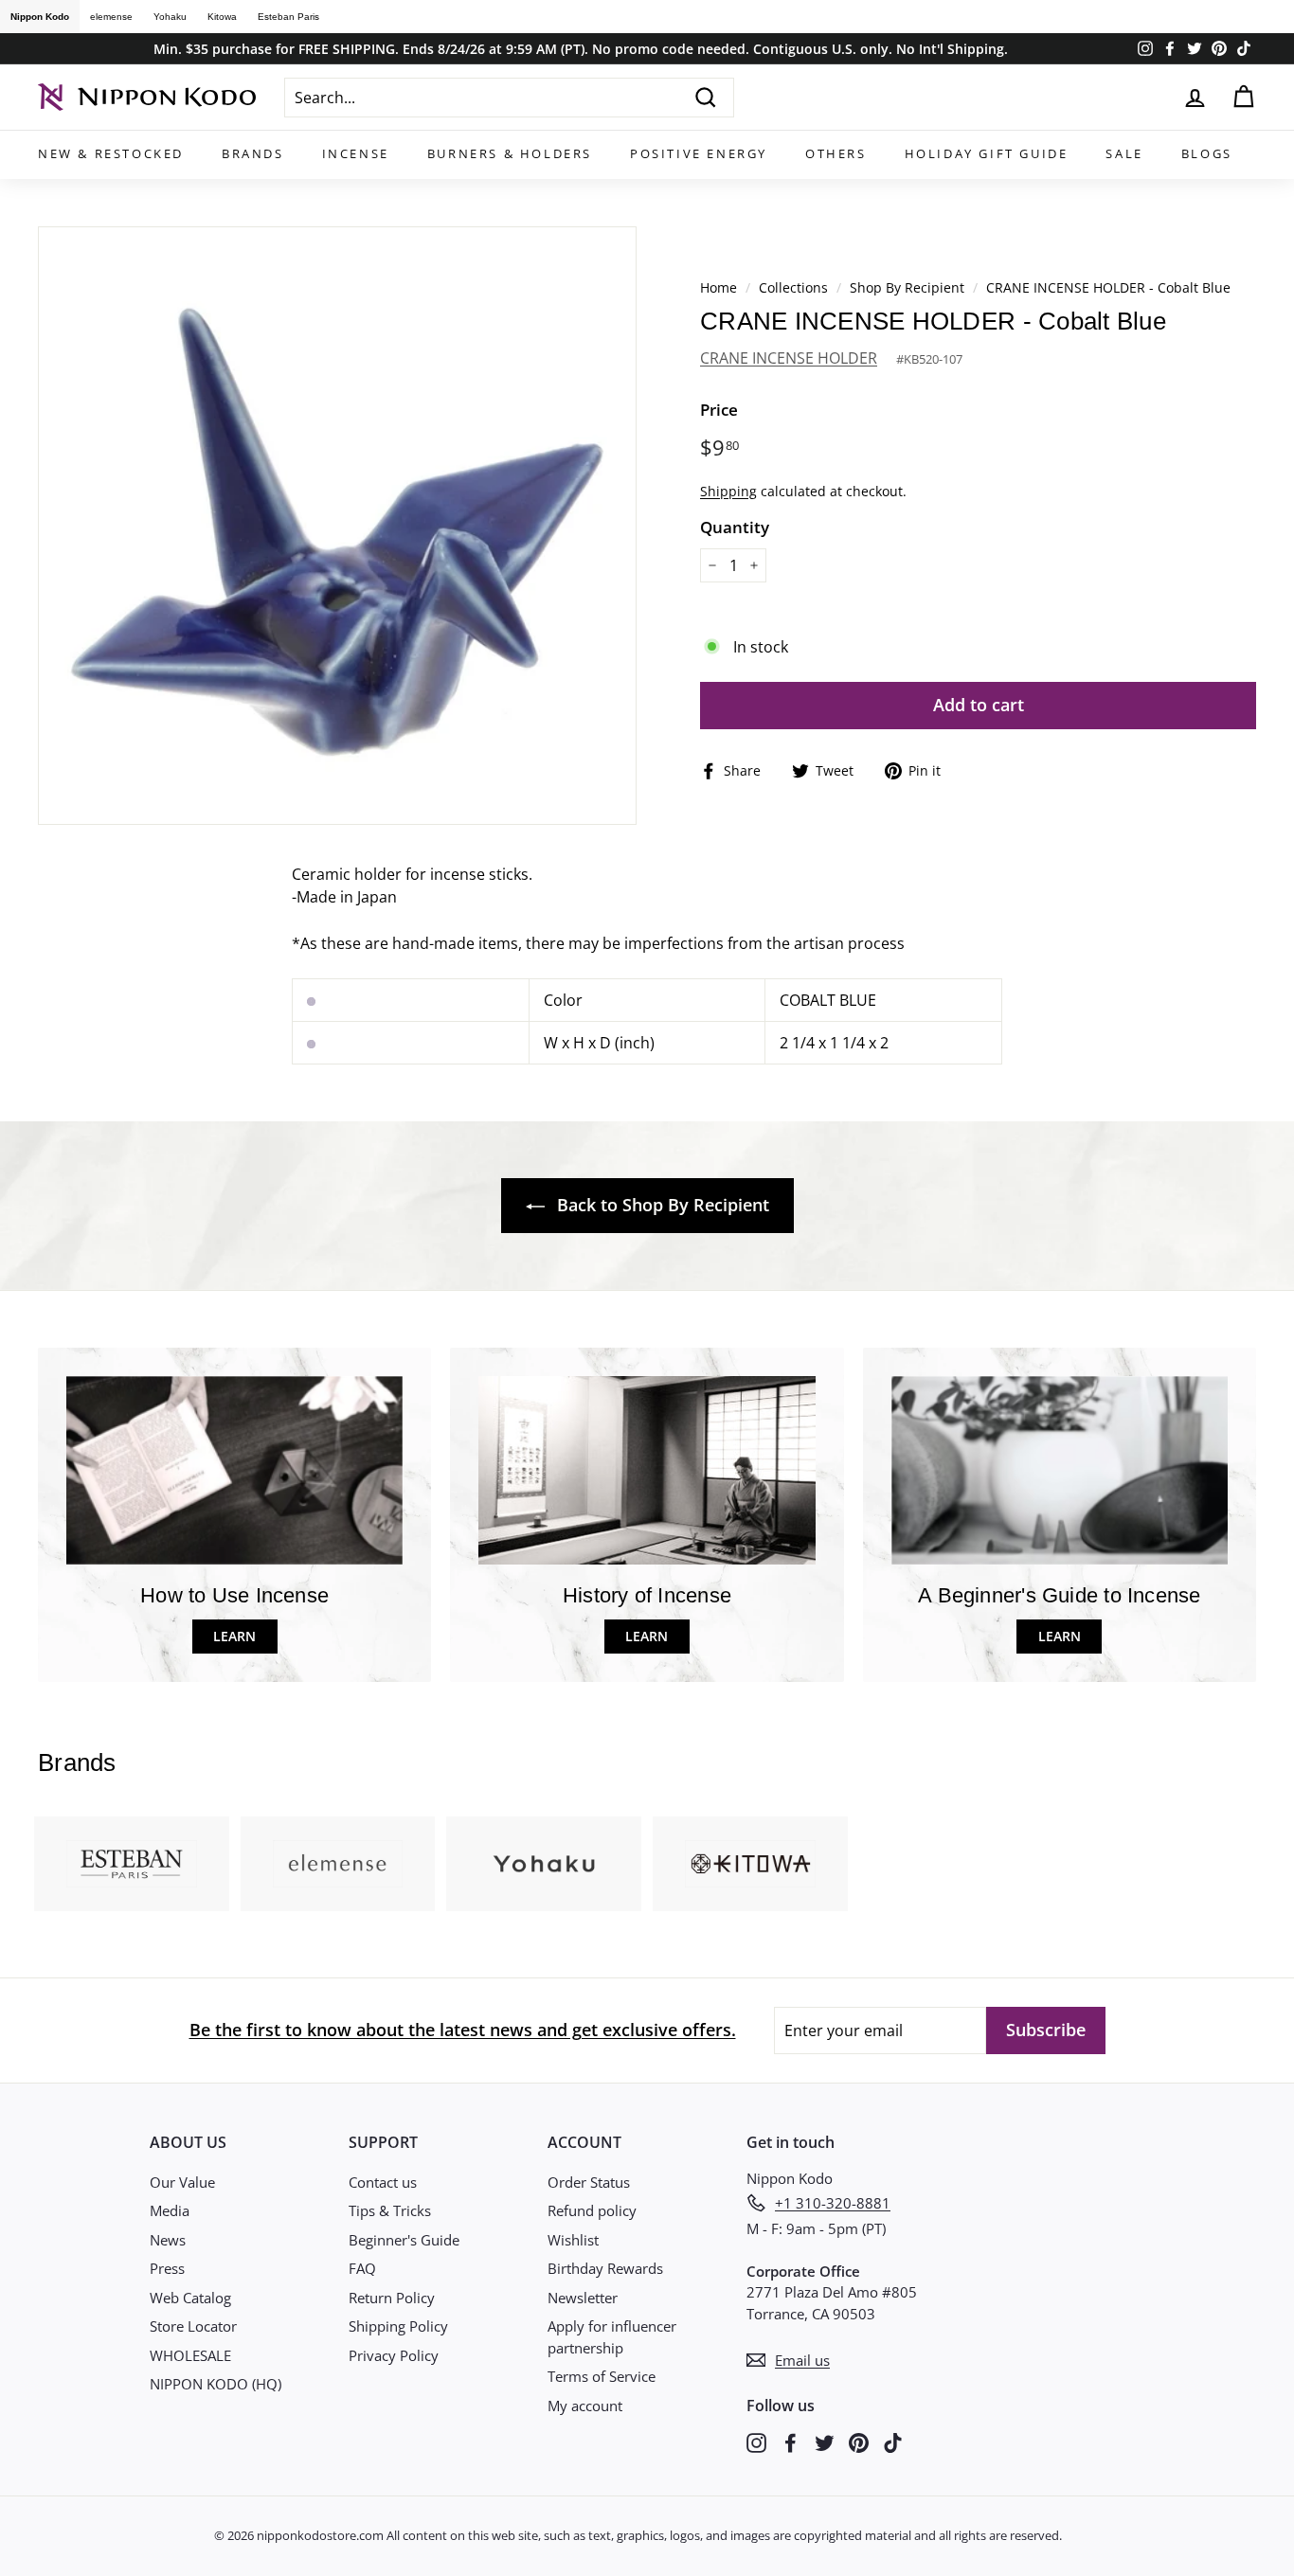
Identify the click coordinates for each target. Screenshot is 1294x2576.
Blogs (1207, 153)
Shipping (728, 491)
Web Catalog (190, 2298)
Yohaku (170, 17)
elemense (111, 17)
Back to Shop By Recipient (661, 1205)
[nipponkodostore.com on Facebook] (791, 2442)
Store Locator (193, 2326)
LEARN (234, 1636)
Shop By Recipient (907, 287)
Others (836, 153)
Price (719, 410)
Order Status (589, 2182)
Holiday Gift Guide (987, 153)
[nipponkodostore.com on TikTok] (893, 2442)
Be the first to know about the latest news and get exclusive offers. (463, 2030)
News (168, 2240)
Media (170, 2210)
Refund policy (592, 2210)
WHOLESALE (190, 2355)
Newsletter (583, 2298)
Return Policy (392, 2298)
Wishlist (573, 2240)
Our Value (182, 2182)
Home (719, 287)
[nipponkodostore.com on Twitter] (825, 2442)
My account (585, 2406)
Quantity (735, 527)
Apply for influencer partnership (612, 2337)
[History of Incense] (647, 1471)
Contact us (383, 2182)
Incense (356, 153)
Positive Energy (699, 153)
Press (167, 2268)
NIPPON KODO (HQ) (216, 2384)
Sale (1124, 153)
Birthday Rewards (605, 2268)
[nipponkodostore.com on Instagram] (756, 2442)
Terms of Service (602, 2376)
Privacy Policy (394, 2355)
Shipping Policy (398, 2326)
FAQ (362, 2268)
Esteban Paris (288, 17)
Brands (253, 153)
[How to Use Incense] (234, 1471)
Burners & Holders (510, 153)
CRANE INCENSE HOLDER (789, 358)
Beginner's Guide (404, 2240)
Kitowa (222, 17)
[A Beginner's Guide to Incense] (1060, 1471)
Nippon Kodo (40, 17)
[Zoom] (337, 526)
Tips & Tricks (390, 2210)
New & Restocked (111, 153)
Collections (795, 287)
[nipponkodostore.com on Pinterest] (859, 2442)
